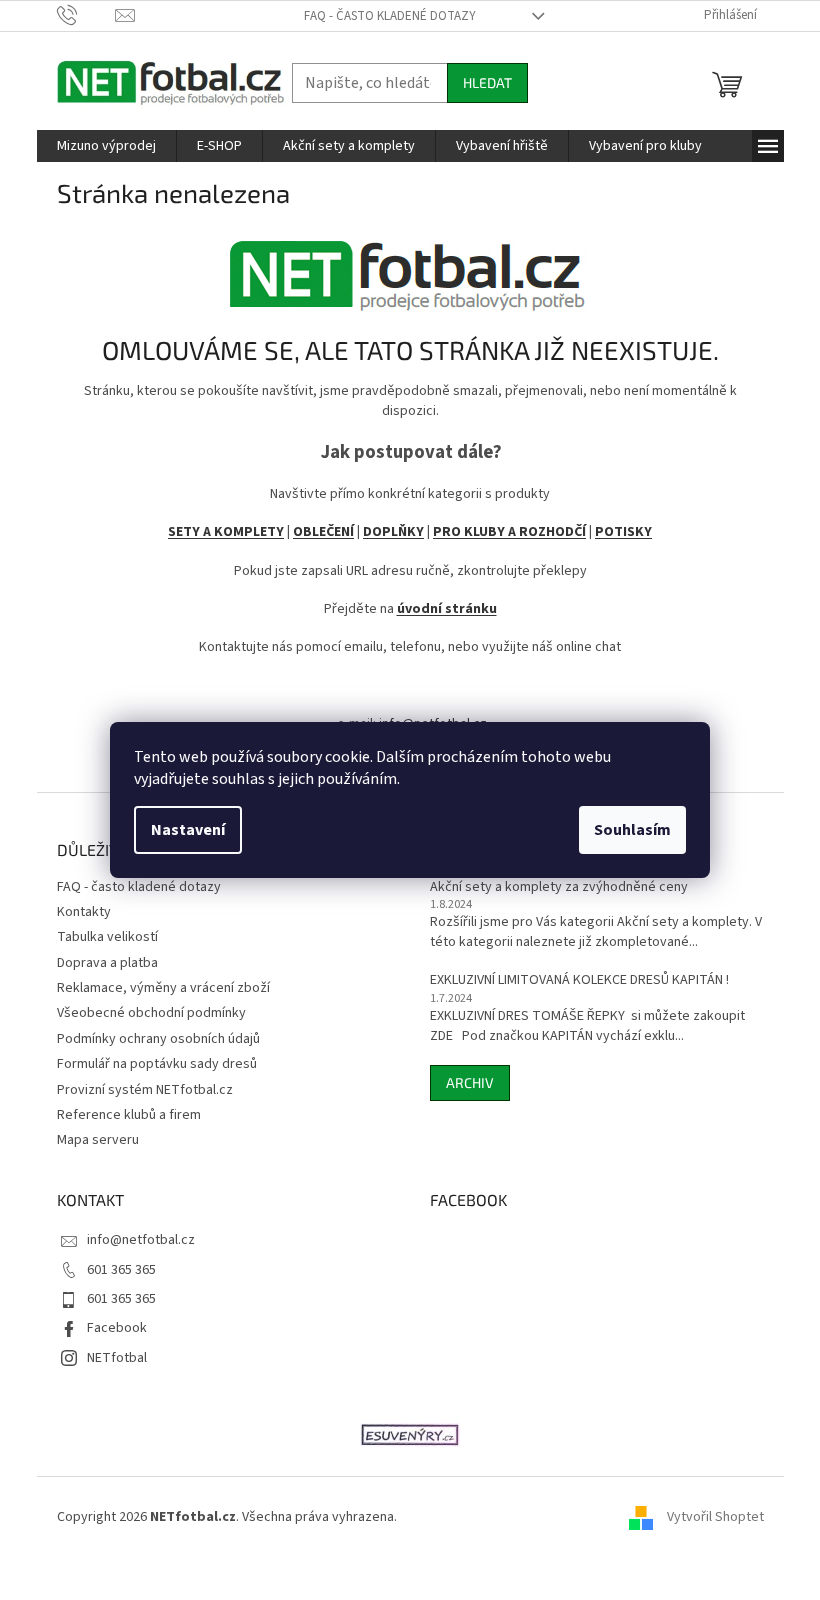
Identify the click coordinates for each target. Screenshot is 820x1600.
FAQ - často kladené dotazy (390, 16)
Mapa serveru (98, 1140)
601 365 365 (121, 1270)
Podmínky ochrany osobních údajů (158, 1039)
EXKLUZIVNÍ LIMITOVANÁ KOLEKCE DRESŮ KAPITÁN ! (579, 980)
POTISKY (623, 532)
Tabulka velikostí (107, 937)
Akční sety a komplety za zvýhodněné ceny (559, 887)
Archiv (470, 1082)
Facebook (117, 1328)
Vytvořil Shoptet (715, 1517)
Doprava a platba (107, 963)
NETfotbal (117, 1358)
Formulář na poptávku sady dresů (157, 1064)
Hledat (487, 82)
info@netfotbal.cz (141, 1240)
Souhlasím (632, 830)
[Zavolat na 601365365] (86, 15)
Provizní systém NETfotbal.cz (145, 1090)
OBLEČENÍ (323, 532)
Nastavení (188, 830)
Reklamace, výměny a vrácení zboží (163, 988)
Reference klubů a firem (129, 1115)
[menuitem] (106, 146)
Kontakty (84, 912)
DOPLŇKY (393, 532)
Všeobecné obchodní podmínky (151, 1013)
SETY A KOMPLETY (226, 532)
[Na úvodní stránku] (410, 267)
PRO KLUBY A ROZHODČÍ (509, 532)
